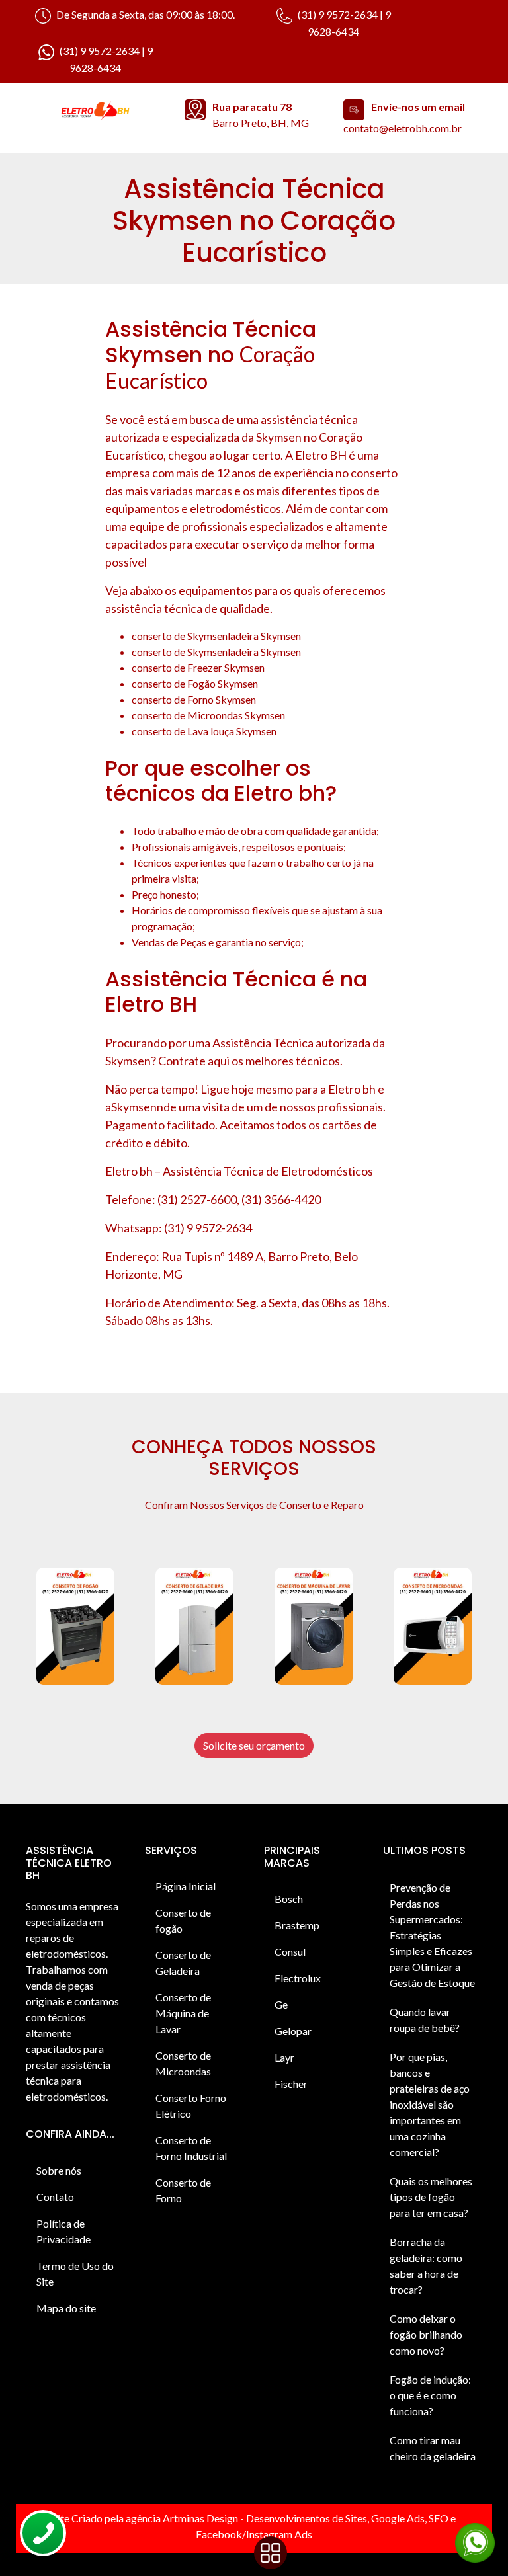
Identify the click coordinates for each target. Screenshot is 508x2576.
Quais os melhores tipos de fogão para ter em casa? (431, 2197)
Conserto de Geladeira (183, 1963)
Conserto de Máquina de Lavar (183, 2013)
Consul (290, 1952)
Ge (281, 2004)
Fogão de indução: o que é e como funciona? (430, 2395)
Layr (284, 2057)
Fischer (291, 2084)
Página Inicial (186, 1886)
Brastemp (297, 1925)
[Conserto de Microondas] (433, 1626)
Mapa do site (66, 2308)
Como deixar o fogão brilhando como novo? (426, 2334)
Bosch (289, 1899)
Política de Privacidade (63, 2231)
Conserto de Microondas (183, 2063)
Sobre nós (59, 2170)
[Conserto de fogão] (75, 1626)
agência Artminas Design (182, 2518)
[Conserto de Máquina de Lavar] (314, 1626)
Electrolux (298, 1978)
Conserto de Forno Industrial (191, 2148)
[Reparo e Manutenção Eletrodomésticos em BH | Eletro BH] (95, 112)
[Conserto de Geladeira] (194, 1626)
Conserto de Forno (183, 2190)
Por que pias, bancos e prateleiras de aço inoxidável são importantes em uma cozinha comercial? (430, 2104)
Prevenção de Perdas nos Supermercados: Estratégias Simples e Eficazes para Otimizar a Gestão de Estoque (432, 1935)
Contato (55, 2197)
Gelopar (293, 2031)
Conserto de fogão (183, 1920)
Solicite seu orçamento (254, 1745)
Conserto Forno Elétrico (191, 2106)
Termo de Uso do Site (75, 2274)
